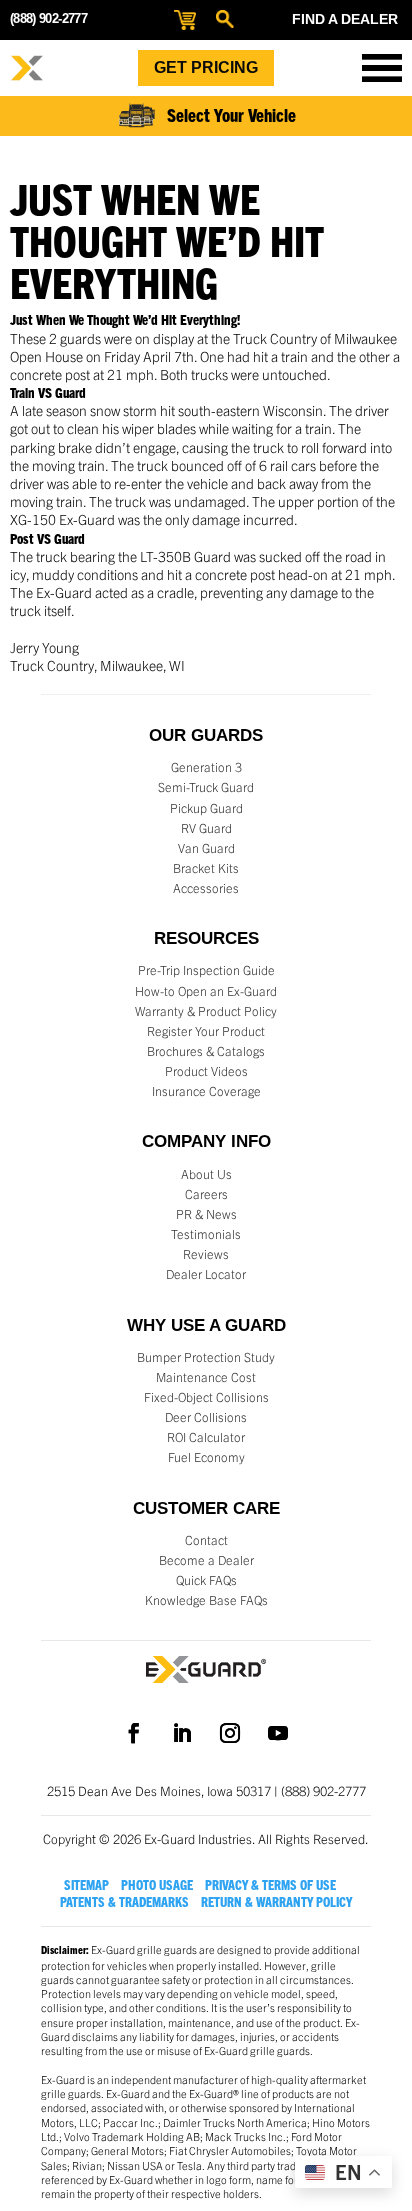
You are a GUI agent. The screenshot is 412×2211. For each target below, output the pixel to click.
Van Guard (206, 848)
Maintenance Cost (206, 1377)
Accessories (206, 888)
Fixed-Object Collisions (206, 1397)
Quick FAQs (206, 1580)
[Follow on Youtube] (278, 1733)
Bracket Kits (206, 868)
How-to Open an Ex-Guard (206, 991)
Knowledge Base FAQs (206, 1600)
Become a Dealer (206, 1560)
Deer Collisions (206, 1417)
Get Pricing (206, 67)
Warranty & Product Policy (206, 1011)
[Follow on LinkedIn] (182, 1733)
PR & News (206, 1214)
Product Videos (206, 1071)
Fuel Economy (206, 1457)
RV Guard (206, 828)
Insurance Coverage (206, 1091)
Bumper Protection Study (206, 1357)
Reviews (206, 1254)
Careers (206, 1194)
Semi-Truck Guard (206, 787)
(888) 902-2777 (48, 18)
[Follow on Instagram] (230, 1733)
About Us (206, 1174)
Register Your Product (206, 1031)
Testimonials (206, 1234)
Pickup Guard (206, 808)
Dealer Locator (206, 1274)
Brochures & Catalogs (206, 1051)
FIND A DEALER (345, 19)
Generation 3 (206, 767)
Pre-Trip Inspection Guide (206, 970)
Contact (206, 1540)
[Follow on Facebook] (134, 1733)
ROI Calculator (206, 1437)
